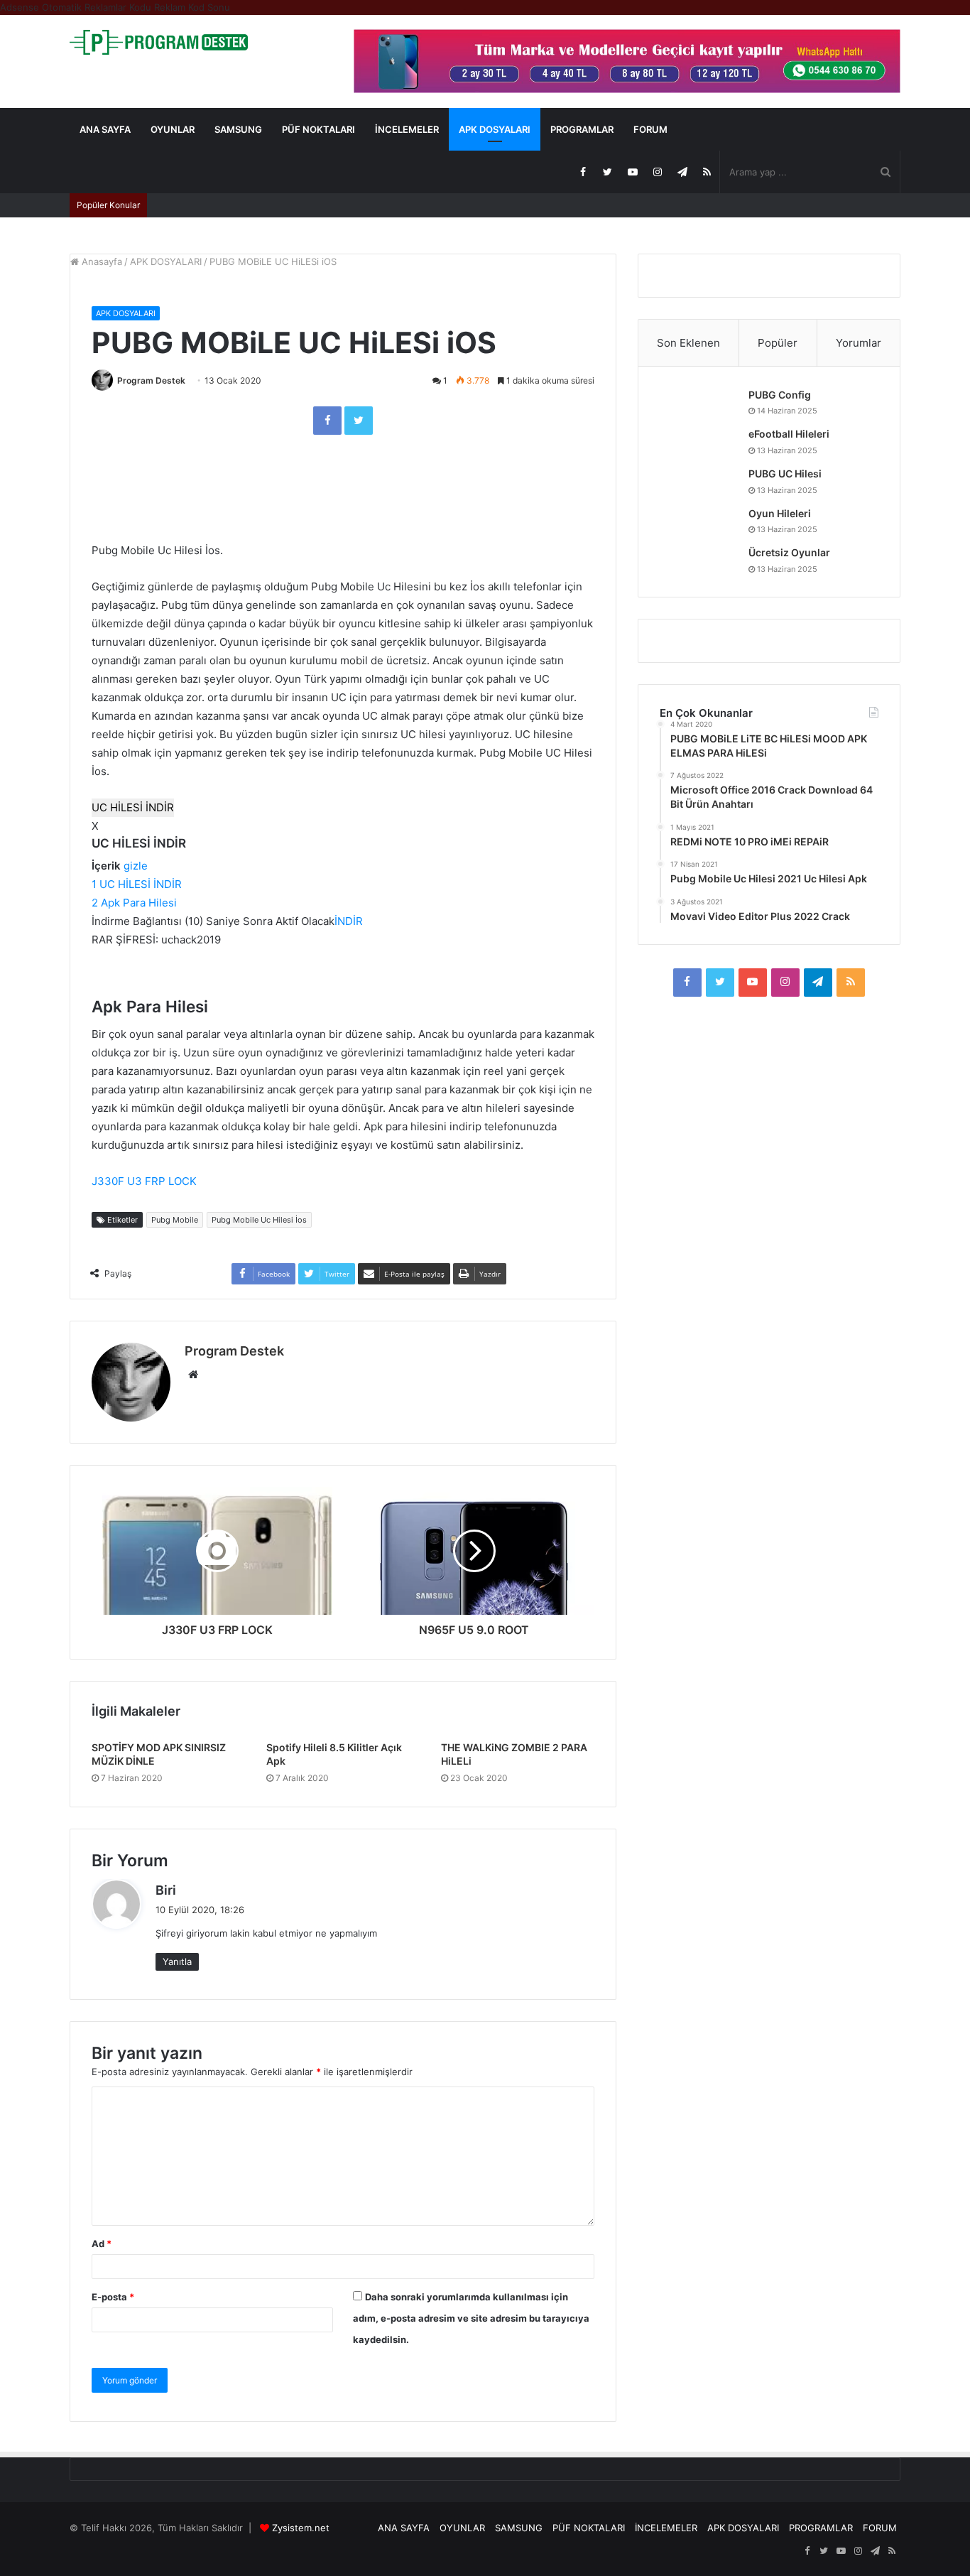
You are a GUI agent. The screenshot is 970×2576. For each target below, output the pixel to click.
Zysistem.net (301, 2528)
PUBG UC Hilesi (785, 473)
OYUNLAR (173, 129)
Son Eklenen (688, 343)
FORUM (650, 129)
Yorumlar (859, 343)
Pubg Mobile (175, 1220)
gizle (136, 866)
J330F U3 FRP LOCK (144, 1181)
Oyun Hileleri (780, 513)
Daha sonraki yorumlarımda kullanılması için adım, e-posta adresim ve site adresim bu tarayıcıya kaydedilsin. (471, 2318)
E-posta (113, 2297)
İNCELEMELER (407, 129)
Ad (102, 2244)
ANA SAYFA (105, 129)
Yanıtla (177, 1961)
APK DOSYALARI (495, 129)
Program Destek (151, 380)
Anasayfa (100, 261)
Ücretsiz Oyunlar (789, 552)
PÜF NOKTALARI (318, 129)
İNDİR (349, 921)
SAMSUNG (238, 129)
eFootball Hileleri (789, 434)
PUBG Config (780, 395)
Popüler (778, 343)
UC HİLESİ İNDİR (133, 807)
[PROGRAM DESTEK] (159, 42)
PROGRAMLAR (582, 129)
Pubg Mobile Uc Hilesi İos (259, 1220)
